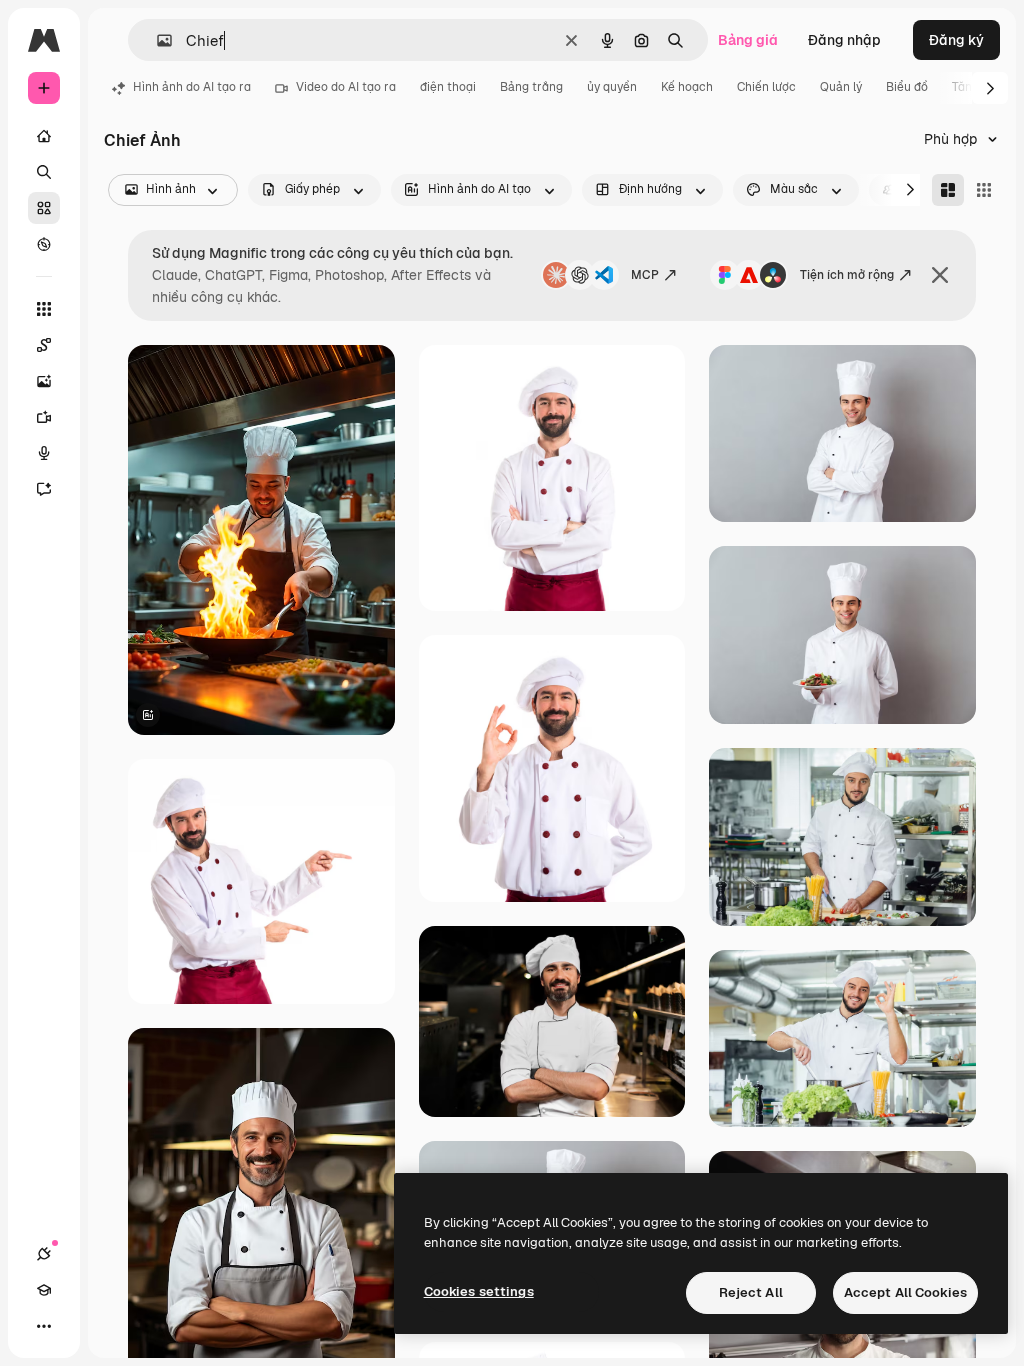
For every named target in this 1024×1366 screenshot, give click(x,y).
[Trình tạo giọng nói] (44, 453)
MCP (645, 275)
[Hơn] (44, 1326)
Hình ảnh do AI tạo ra (192, 87)
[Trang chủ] (44, 136)
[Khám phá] (44, 244)
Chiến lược (766, 87)
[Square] (984, 190)
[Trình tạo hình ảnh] (44, 381)
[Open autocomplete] (156, 40)
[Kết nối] (44, 1254)
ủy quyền (612, 87)
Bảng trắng (531, 87)
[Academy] (44, 1290)
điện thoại (448, 87)
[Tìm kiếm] (44, 172)
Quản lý (841, 87)
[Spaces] (44, 345)
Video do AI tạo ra (346, 87)
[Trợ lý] (44, 489)
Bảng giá (748, 40)
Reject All (751, 1292)
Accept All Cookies (905, 1292)
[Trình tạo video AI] (44, 417)
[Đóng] (940, 275)
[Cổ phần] (44, 208)
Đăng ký (956, 40)
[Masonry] (948, 190)
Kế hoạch (687, 87)
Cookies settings (479, 1291)
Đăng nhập (844, 40)
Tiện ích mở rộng (847, 275)
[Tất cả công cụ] (44, 309)
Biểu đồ (907, 87)
